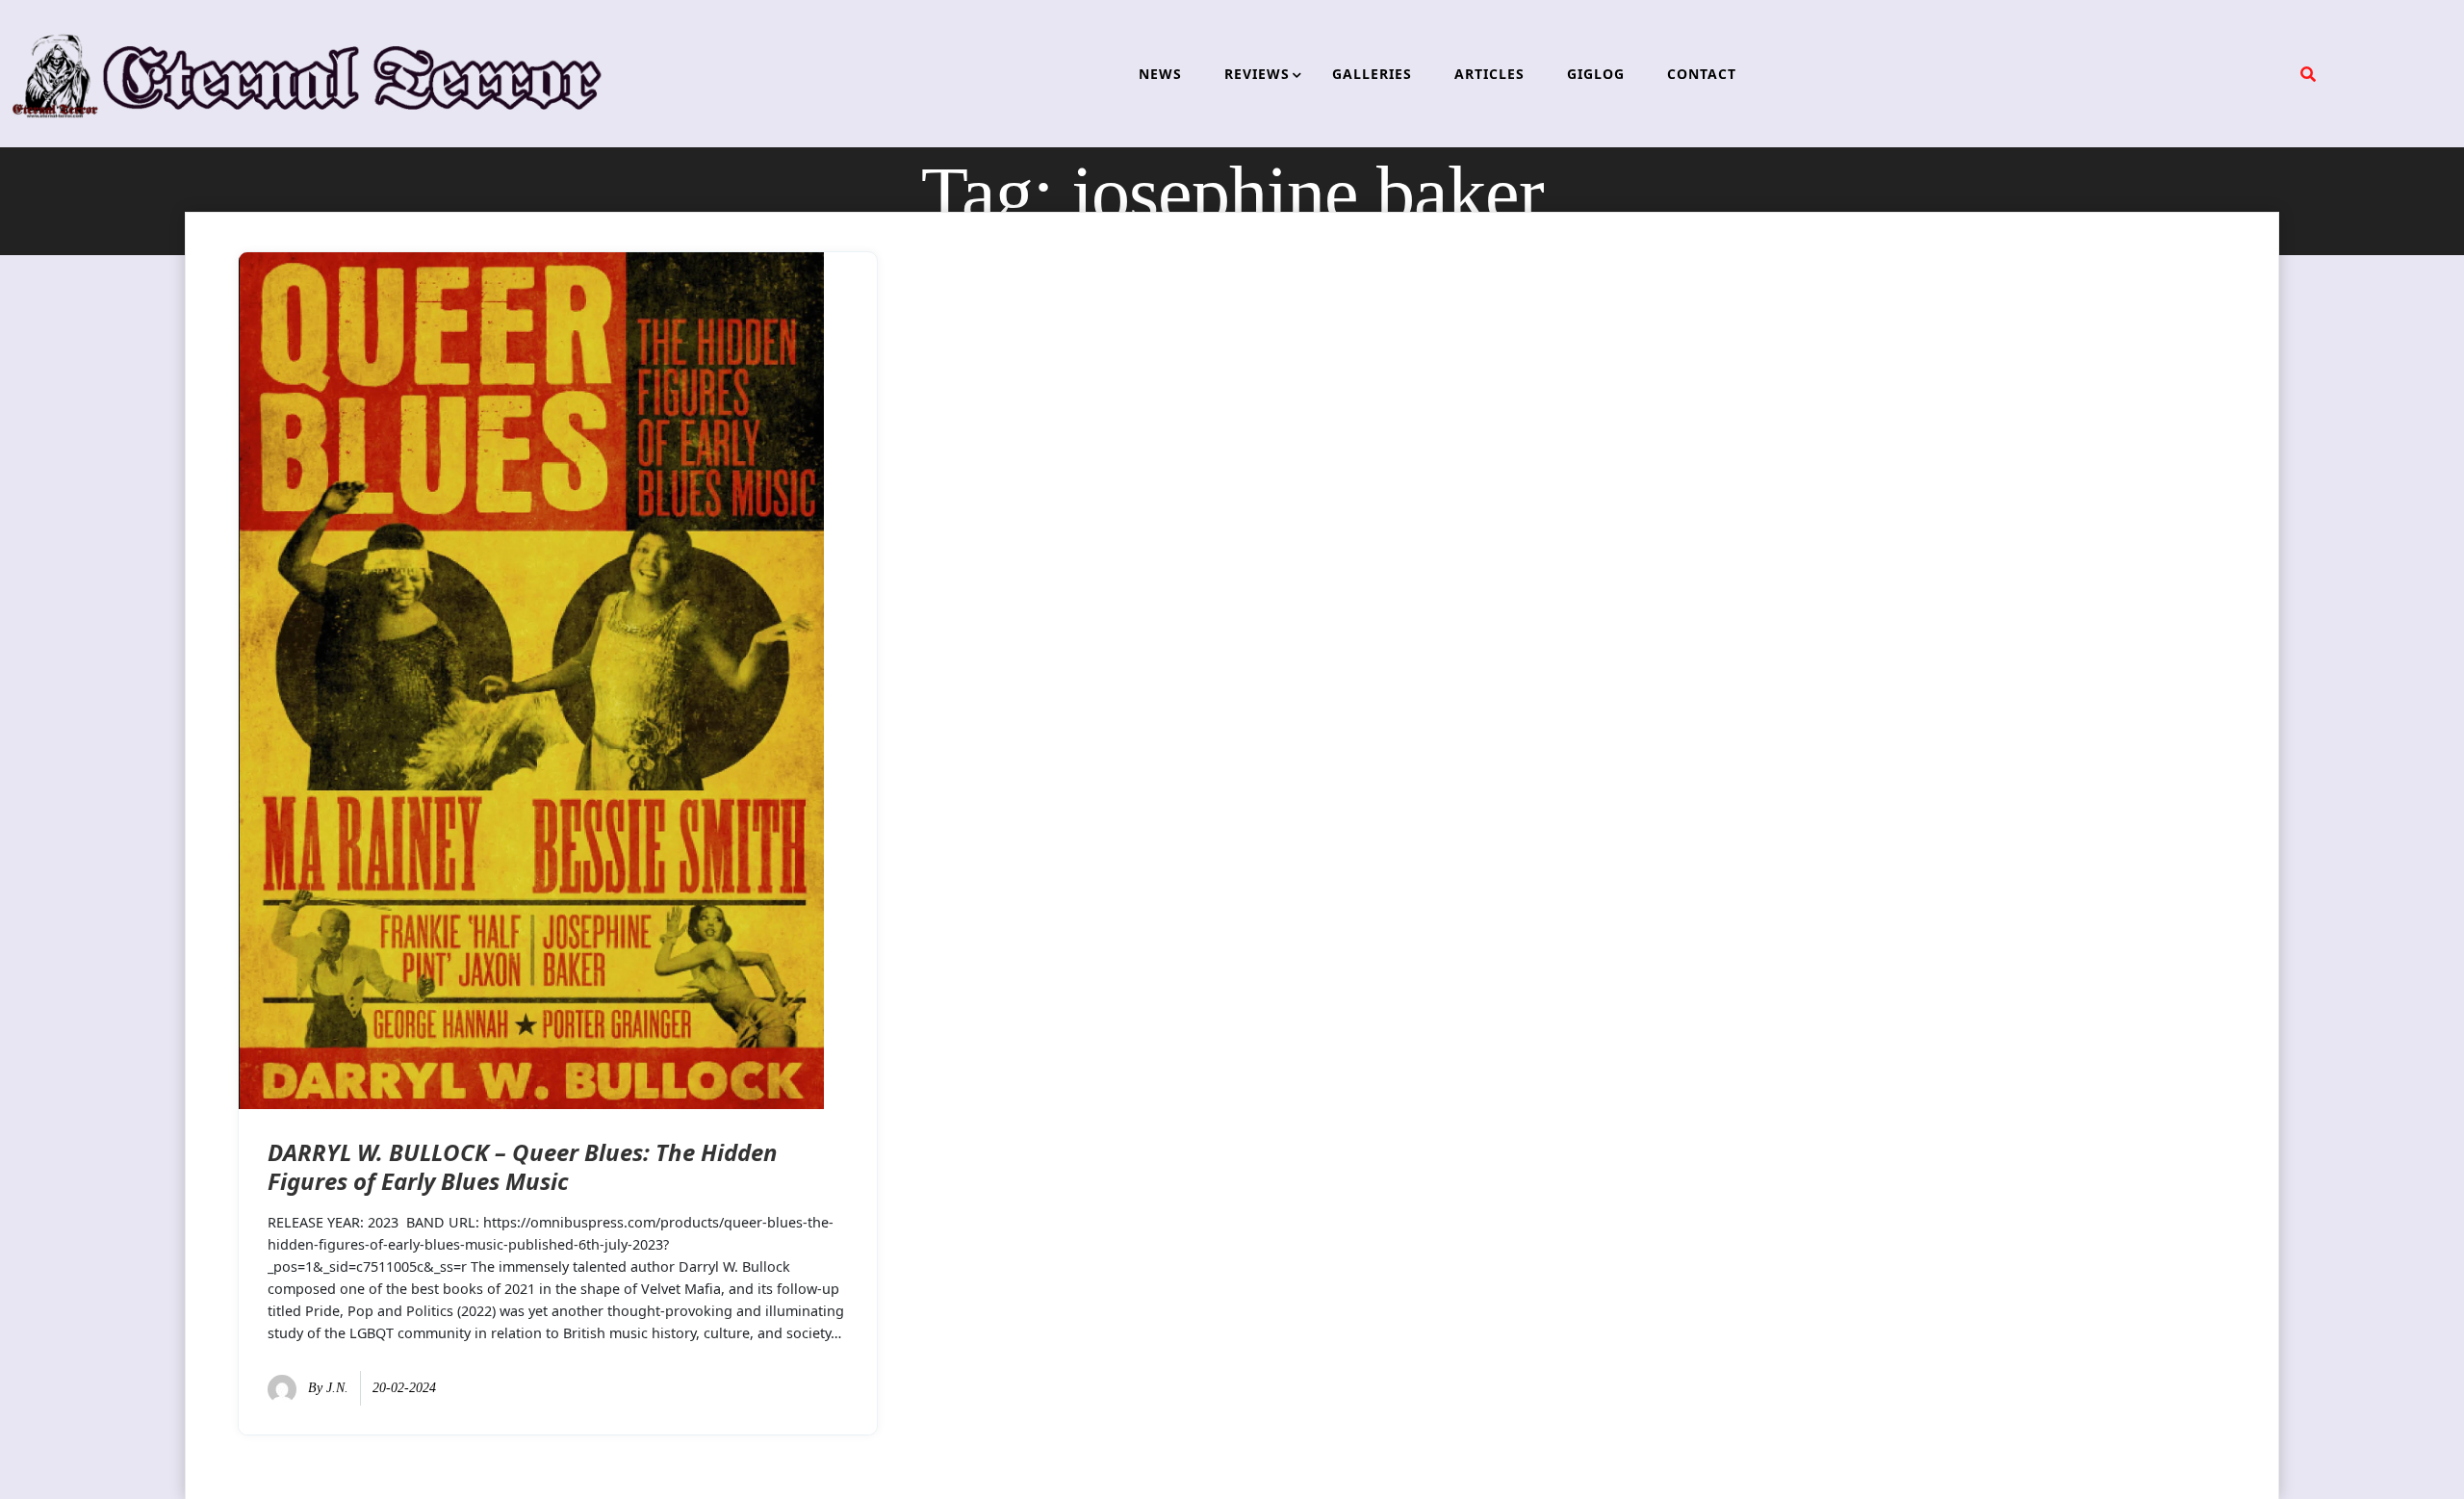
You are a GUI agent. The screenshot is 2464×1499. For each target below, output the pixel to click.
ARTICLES (1489, 74)
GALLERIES (1372, 74)
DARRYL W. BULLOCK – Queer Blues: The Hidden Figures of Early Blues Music (523, 1166)
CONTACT (1702, 74)
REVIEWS (1257, 74)
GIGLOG (1596, 74)
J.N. (337, 1388)
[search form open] (2308, 74)
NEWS (1160, 74)
